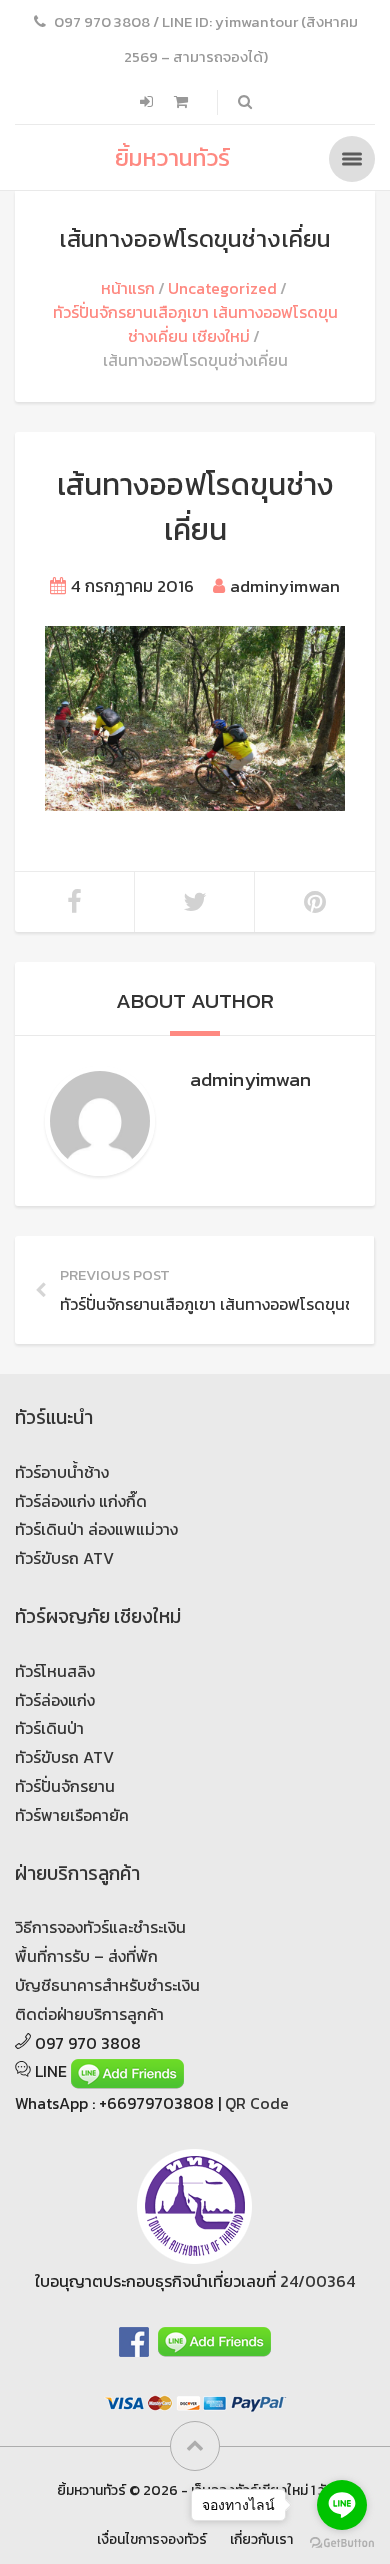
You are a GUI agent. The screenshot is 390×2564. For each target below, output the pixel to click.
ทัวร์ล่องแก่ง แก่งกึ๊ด (81, 1501)
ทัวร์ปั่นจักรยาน (65, 1786)
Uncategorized (222, 288)
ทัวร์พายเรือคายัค (72, 1815)
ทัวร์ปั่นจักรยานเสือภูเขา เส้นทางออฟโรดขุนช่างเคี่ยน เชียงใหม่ (195, 324)
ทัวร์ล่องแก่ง (55, 1700)
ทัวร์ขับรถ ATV (64, 1558)
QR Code (257, 2103)
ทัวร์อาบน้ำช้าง (62, 1472)
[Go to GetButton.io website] (342, 2543)
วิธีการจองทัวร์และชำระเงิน (100, 1927)
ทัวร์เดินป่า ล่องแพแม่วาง (96, 1529)
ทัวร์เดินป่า (49, 1728)
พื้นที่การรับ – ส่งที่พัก (86, 1956)
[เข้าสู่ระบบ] (148, 102)
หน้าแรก (128, 288)
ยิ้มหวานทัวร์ (172, 157)
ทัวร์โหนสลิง (55, 1671)
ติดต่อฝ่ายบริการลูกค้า (89, 2014)
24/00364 (317, 2281)
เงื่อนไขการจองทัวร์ (152, 2539)
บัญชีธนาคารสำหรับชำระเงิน (107, 1985)
